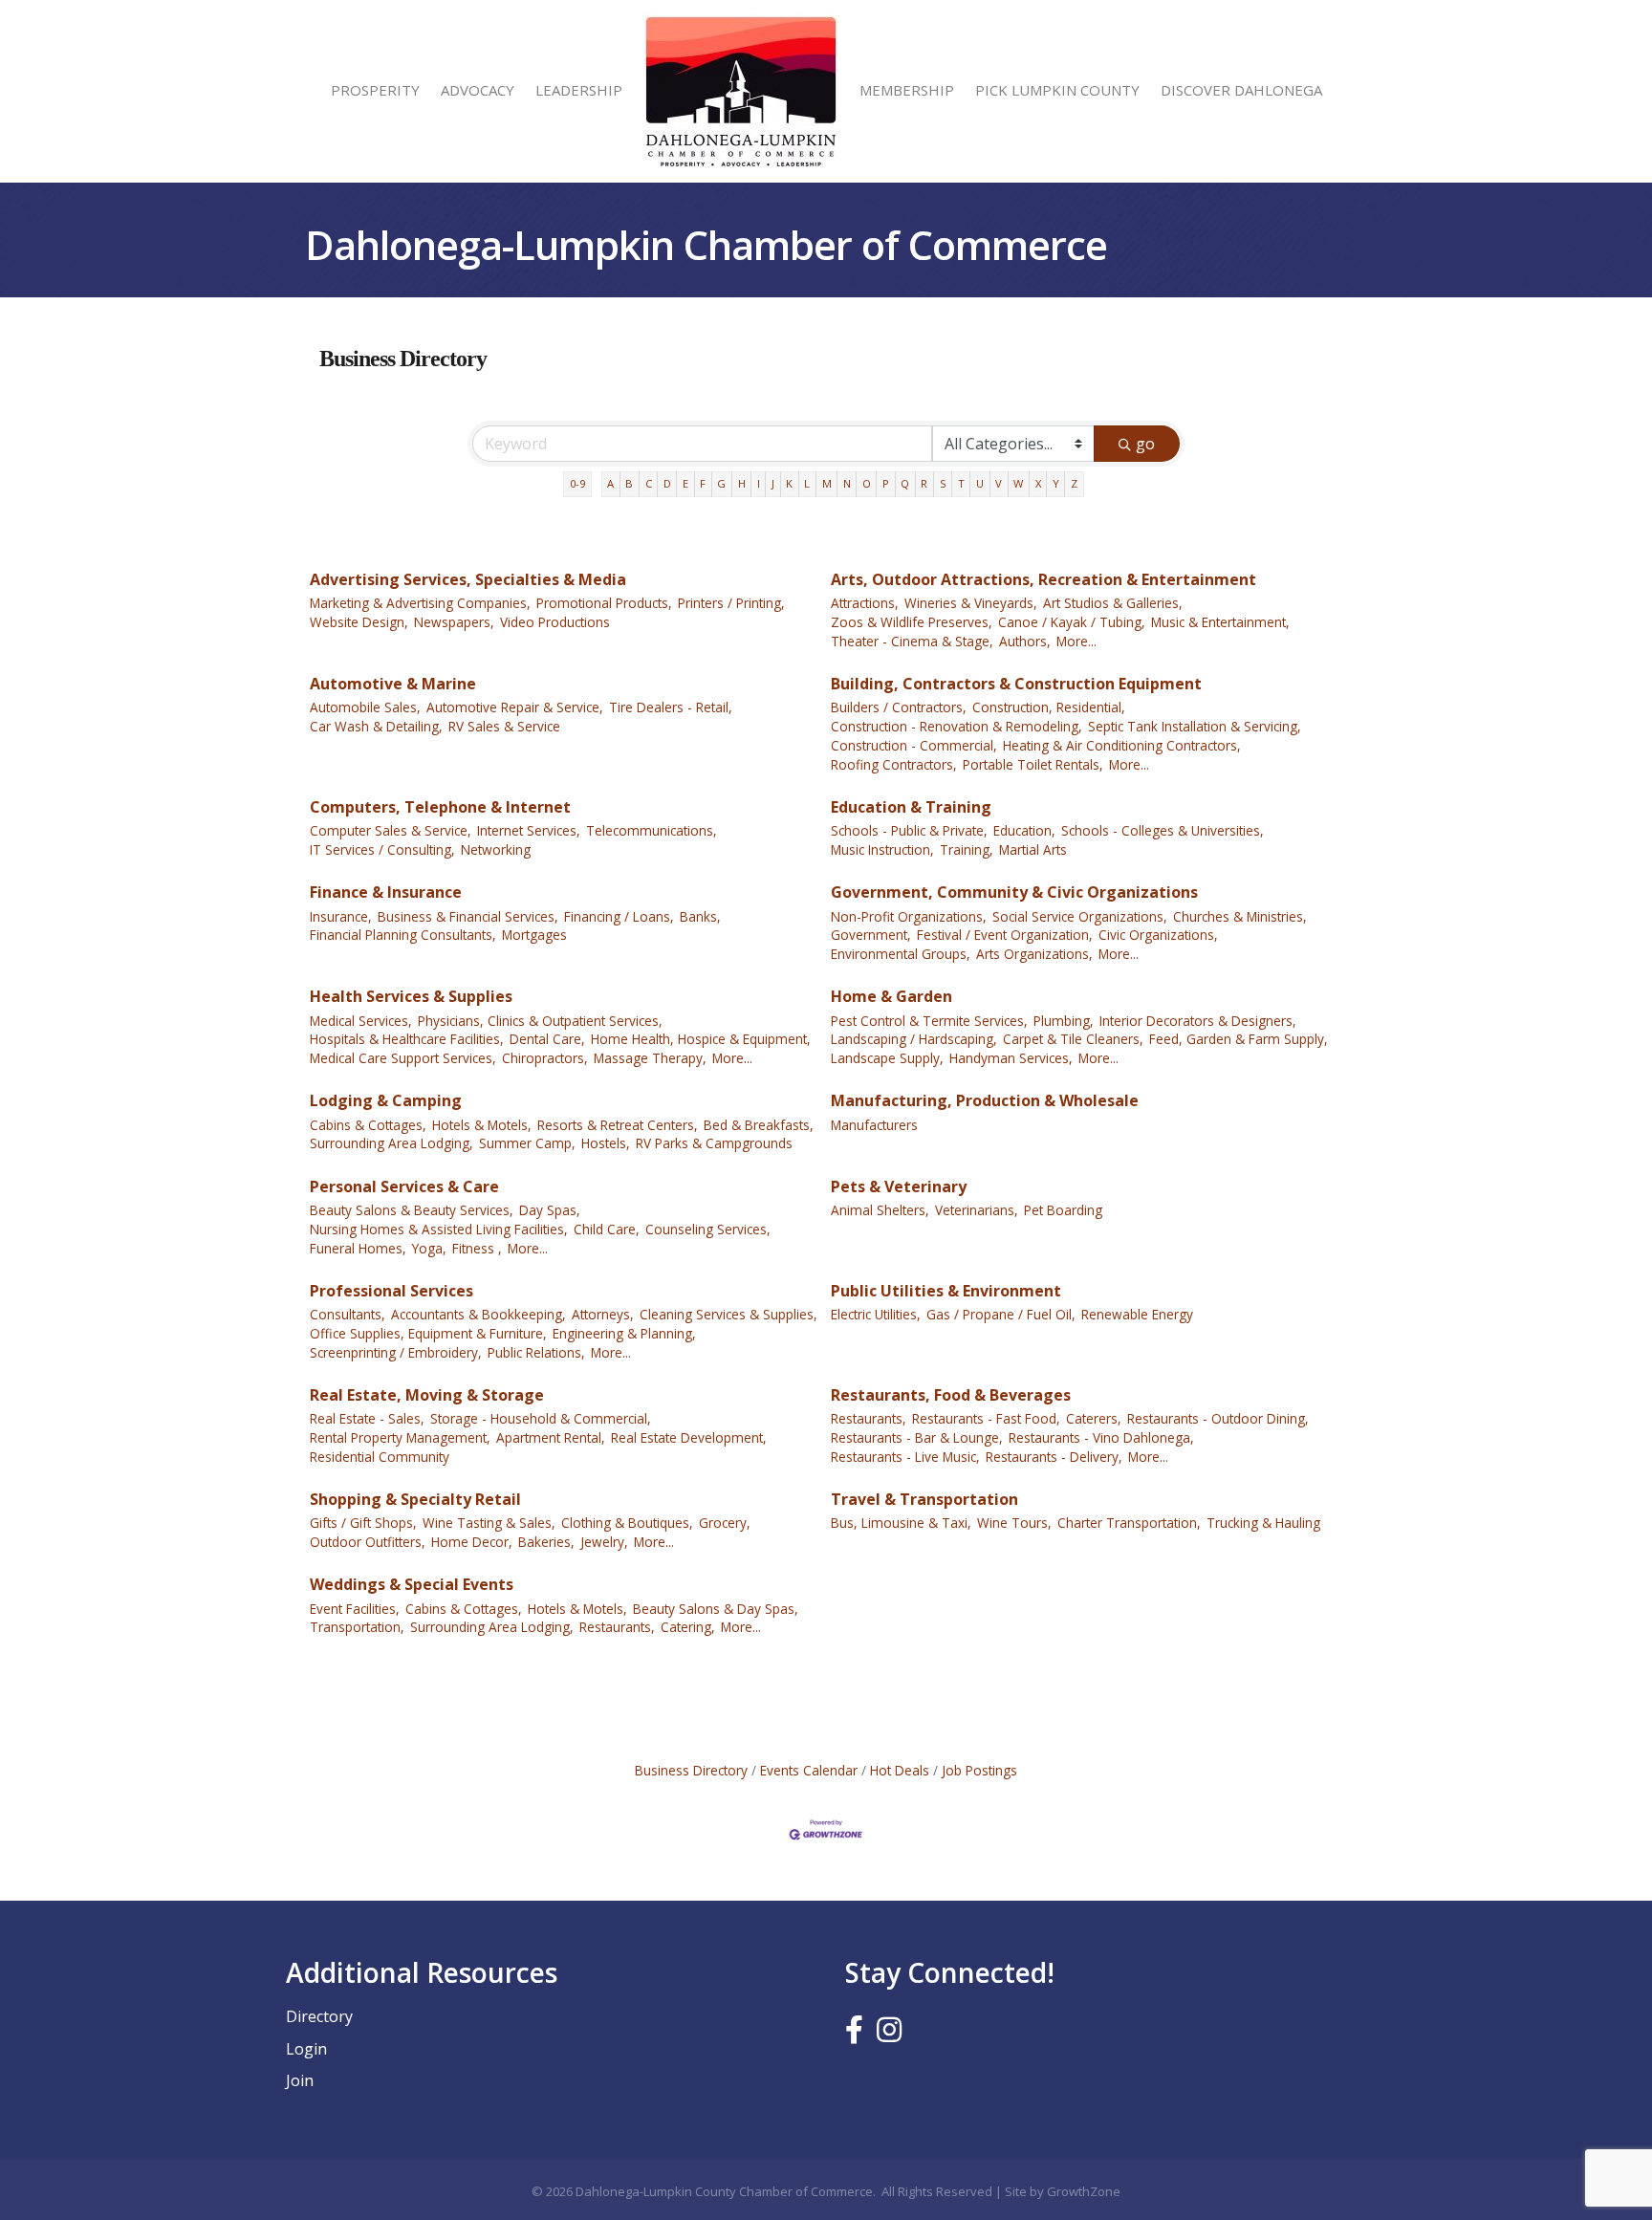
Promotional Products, (604, 603)
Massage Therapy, (650, 1058)
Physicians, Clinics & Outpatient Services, (540, 1021)
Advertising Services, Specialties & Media (468, 579)
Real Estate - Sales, (367, 1418)
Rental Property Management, (400, 1437)
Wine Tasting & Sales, (489, 1523)
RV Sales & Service (504, 726)
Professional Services (391, 1291)
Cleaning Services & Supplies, (728, 1314)
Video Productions (555, 622)
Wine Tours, (1014, 1523)
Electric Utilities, (876, 1314)
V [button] (999, 483)
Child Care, (607, 1229)
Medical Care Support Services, (403, 1058)
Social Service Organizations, (1080, 916)
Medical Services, (361, 1021)
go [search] (1145, 444)
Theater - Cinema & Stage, (912, 641)
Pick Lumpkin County (1057, 90)
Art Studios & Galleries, (1113, 603)
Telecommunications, (652, 830)
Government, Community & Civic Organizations (1014, 892)
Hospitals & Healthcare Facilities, (407, 1039)
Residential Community (380, 1457)
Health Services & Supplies (411, 996)
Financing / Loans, (619, 916)
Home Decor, (472, 1542)
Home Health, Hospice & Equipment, (701, 1039)
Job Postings (979, 1770)
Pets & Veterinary (899, 1186)
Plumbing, (1064, 1021)
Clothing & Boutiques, (627, 1523)
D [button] (667, 483)
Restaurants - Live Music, (905, 1457)
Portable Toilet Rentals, (1033, 764)
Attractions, (865, 603)
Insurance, (341, 916)
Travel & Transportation (924, 1499)
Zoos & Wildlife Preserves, (912, 622)
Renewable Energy (1137, 1314)
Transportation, (357, 1627)
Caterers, (1094, 1418)
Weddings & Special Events (412, 1584)
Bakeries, (546, 1542)
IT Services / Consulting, (382, 849)
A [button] (610, 483)
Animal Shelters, (880, 1210)
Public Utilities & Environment (946, 1291)
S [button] (943, 483)
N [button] (847, 483)
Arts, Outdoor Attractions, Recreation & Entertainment (1043, 579)
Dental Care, (547, 1039)
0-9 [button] (577, 483)
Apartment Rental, (551, 1437)
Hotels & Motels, (482, 1125)
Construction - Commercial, (914, 745)
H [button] (742, 483)
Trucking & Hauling (1263, 1523)
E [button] (685, 483)
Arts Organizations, (1034, 954)
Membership (907, 90)
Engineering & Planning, (624, 1333)
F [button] (703, 483)
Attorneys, (603, 1314)
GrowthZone (1084, 2191)
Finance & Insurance (386, 892)
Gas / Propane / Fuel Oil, (1001, 1314)
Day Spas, (550, 1210)
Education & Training (911, 807)
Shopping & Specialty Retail (415, 1499)
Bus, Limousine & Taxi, (901, 1523)
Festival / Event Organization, (1005, 935)
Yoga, (429, 1248)
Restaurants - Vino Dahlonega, (1101, 1437)
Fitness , (477, 1248)
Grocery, (725, 1523)
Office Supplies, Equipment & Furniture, (428, 1333)
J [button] (773, 483)
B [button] (629, 483)
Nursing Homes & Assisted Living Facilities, (439, 1229)
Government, (871, 935)
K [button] (789, 483)
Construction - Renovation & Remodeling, (956, 726)
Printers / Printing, (731, 603)
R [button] (924, 483)
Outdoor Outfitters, (368, 1542)
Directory (319, 2016)
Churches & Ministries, (1240, 916)
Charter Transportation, (1129, 1523)
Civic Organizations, (1158, 935)
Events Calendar (809, 1770)
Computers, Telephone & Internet (440, 807)
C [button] (649, 483)
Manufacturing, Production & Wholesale (985, 1100)
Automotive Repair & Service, (515, 707)
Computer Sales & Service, (391, 830)
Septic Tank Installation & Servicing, (1195, 726)
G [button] (721, 483)
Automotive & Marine (393, 684)
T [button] (961, 483)
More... (1076, 641)
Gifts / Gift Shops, (363, 1523)
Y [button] (1056, 483)
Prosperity (375, 90)
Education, (1024, 830)
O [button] (867, 483)
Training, (967, 849)
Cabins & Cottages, (368, 1125)
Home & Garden (891, 996)
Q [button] (905, 483)
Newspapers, (454, 622)
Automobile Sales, (365, 707)
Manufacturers (874, 1125)
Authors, (1025, 641)
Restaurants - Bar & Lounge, (917, 1437)
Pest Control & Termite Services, (929, 1021)
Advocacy (478, 90)
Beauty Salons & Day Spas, (716, 1609)
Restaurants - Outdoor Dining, (1218, 1418)
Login (306, 2049)
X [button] (1038, 483)
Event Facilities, (355, 1609)
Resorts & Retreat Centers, (618, 1125)
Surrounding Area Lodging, (391, 1143)
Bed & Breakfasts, (759, 1125)
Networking (496, 849)
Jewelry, (604, 1542)
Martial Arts (1033, 849)
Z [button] (1074, 483)
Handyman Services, (1011, 1058)
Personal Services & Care (404, 1186)
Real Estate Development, (689, 1437)
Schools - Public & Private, (909, 830)
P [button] (886, 483)
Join (300, 2080)
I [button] (759, 483)
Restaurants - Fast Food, (986, 1418)
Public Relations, (536, 1352)
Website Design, (359, 622)
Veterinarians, (977, 1210)
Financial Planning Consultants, (403, 935)
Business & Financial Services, (468, 916)
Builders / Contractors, (899, 707)
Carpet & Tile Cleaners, (1073, 1039)
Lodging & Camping (386, 1100)
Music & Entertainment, (1220, 622)
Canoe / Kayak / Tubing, (1072, 622)
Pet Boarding (1063, 1210)
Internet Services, (529, 830)
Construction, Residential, (1049, 707)
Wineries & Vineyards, (971, 603)
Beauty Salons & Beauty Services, (412, 1210)
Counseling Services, (708, 1229)
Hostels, (606, 1143)
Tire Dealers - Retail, (671, 707)
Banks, (700, 916)
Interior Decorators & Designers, (1198, 1021)
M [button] (827, 483)
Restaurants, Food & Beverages (951, 1395)
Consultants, (348, 1314)
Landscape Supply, (887, 1058)
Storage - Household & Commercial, (541, 1418)
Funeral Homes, (358, 1248)
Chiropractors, (545, 1058)
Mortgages (534, 935)
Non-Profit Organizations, (909, 916)
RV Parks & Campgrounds (714, 1143)
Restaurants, (869, 1418)
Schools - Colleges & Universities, (1163, 830)
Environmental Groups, (901, 954)
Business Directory (691, 1770)
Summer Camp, (527, 1143)
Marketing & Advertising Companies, (420, 603)
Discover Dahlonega (1241, 90)
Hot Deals (900, 1770)
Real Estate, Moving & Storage (427, 1395)
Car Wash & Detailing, (376, 726)
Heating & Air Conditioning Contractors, (1122, 745)
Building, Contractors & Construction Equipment (1016, 684)
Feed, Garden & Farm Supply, (1239, 1039)
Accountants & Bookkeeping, (478, 1314)
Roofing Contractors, (894, 764)
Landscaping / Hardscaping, (914, 1039)
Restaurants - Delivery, (1054, 1457)
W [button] (1018, 483)
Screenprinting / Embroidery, (396, 1352)
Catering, (688, 1627)
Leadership (579, 90)
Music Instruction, (882, 849)
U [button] (980, 483)
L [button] (807, 483)
